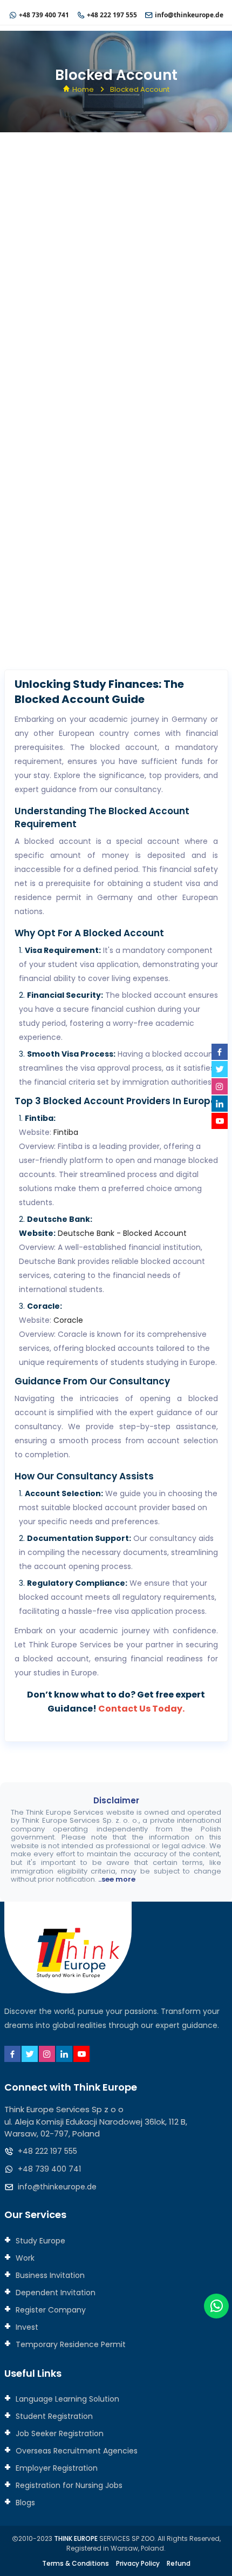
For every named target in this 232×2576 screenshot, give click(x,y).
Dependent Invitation (54, 2293)
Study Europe (39, 2241)
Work (24, 2258)
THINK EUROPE (76, 2538)
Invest (26, 2327)
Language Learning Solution (66, 2399)
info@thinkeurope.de (189, 15)
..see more (117, 1879)
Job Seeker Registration (59, 2433)
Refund (179, 2563)
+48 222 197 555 (112, 15)
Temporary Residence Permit (70, 2344)
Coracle (68, 1320)
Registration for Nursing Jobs (68, 2485)
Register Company (50, 2310)
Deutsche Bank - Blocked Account (122, 1233)
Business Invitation (49, 2275)
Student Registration (53, 2416)
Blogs (24, 2503)
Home (83, 89)
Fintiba (66, 1132)
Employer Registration (56, 2468)
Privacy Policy (138, 2563)
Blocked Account (140, 89)
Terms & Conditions (76, 2563)
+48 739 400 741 (44, 15)
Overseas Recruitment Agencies (76, 2451)
